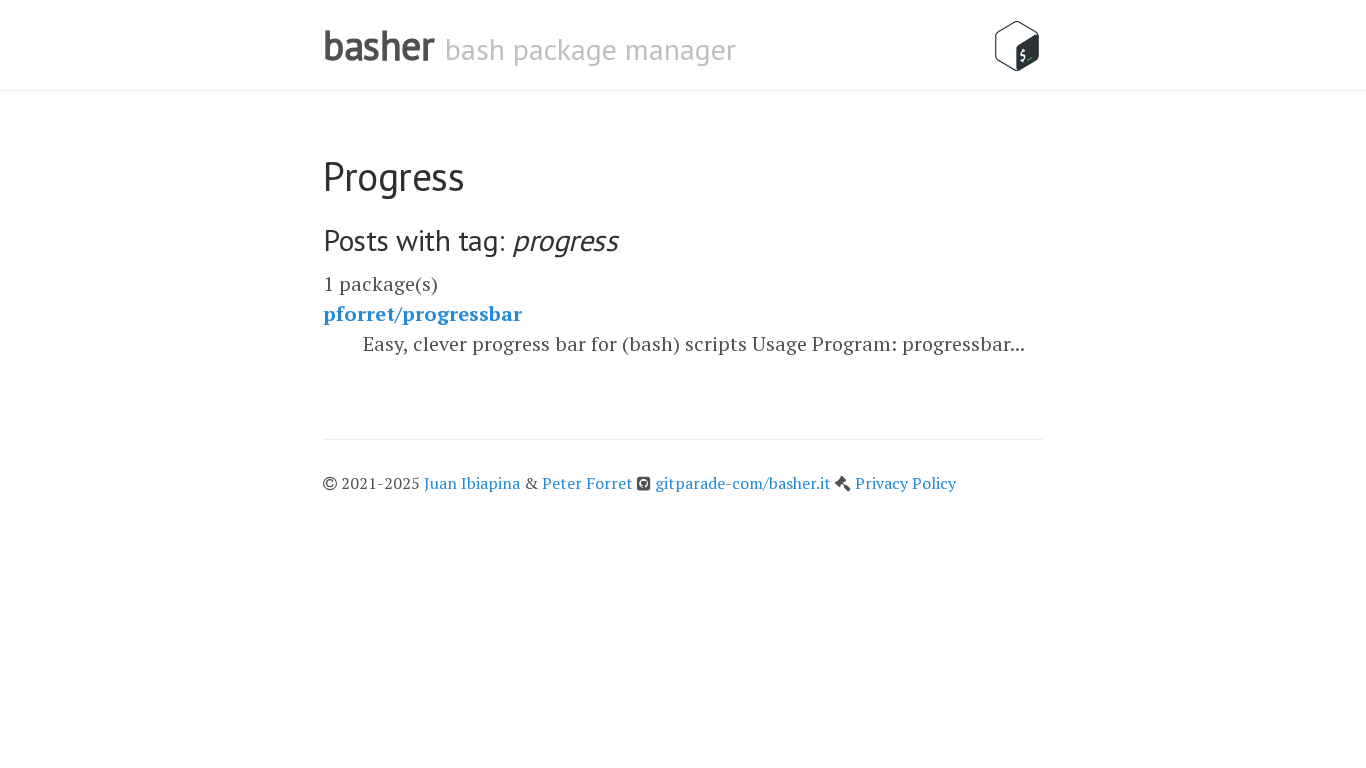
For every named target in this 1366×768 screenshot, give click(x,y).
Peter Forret (587, 483)
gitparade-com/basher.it (745, 483)
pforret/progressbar (422, 313)
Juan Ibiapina (472, 483)
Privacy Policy (905, 483)
